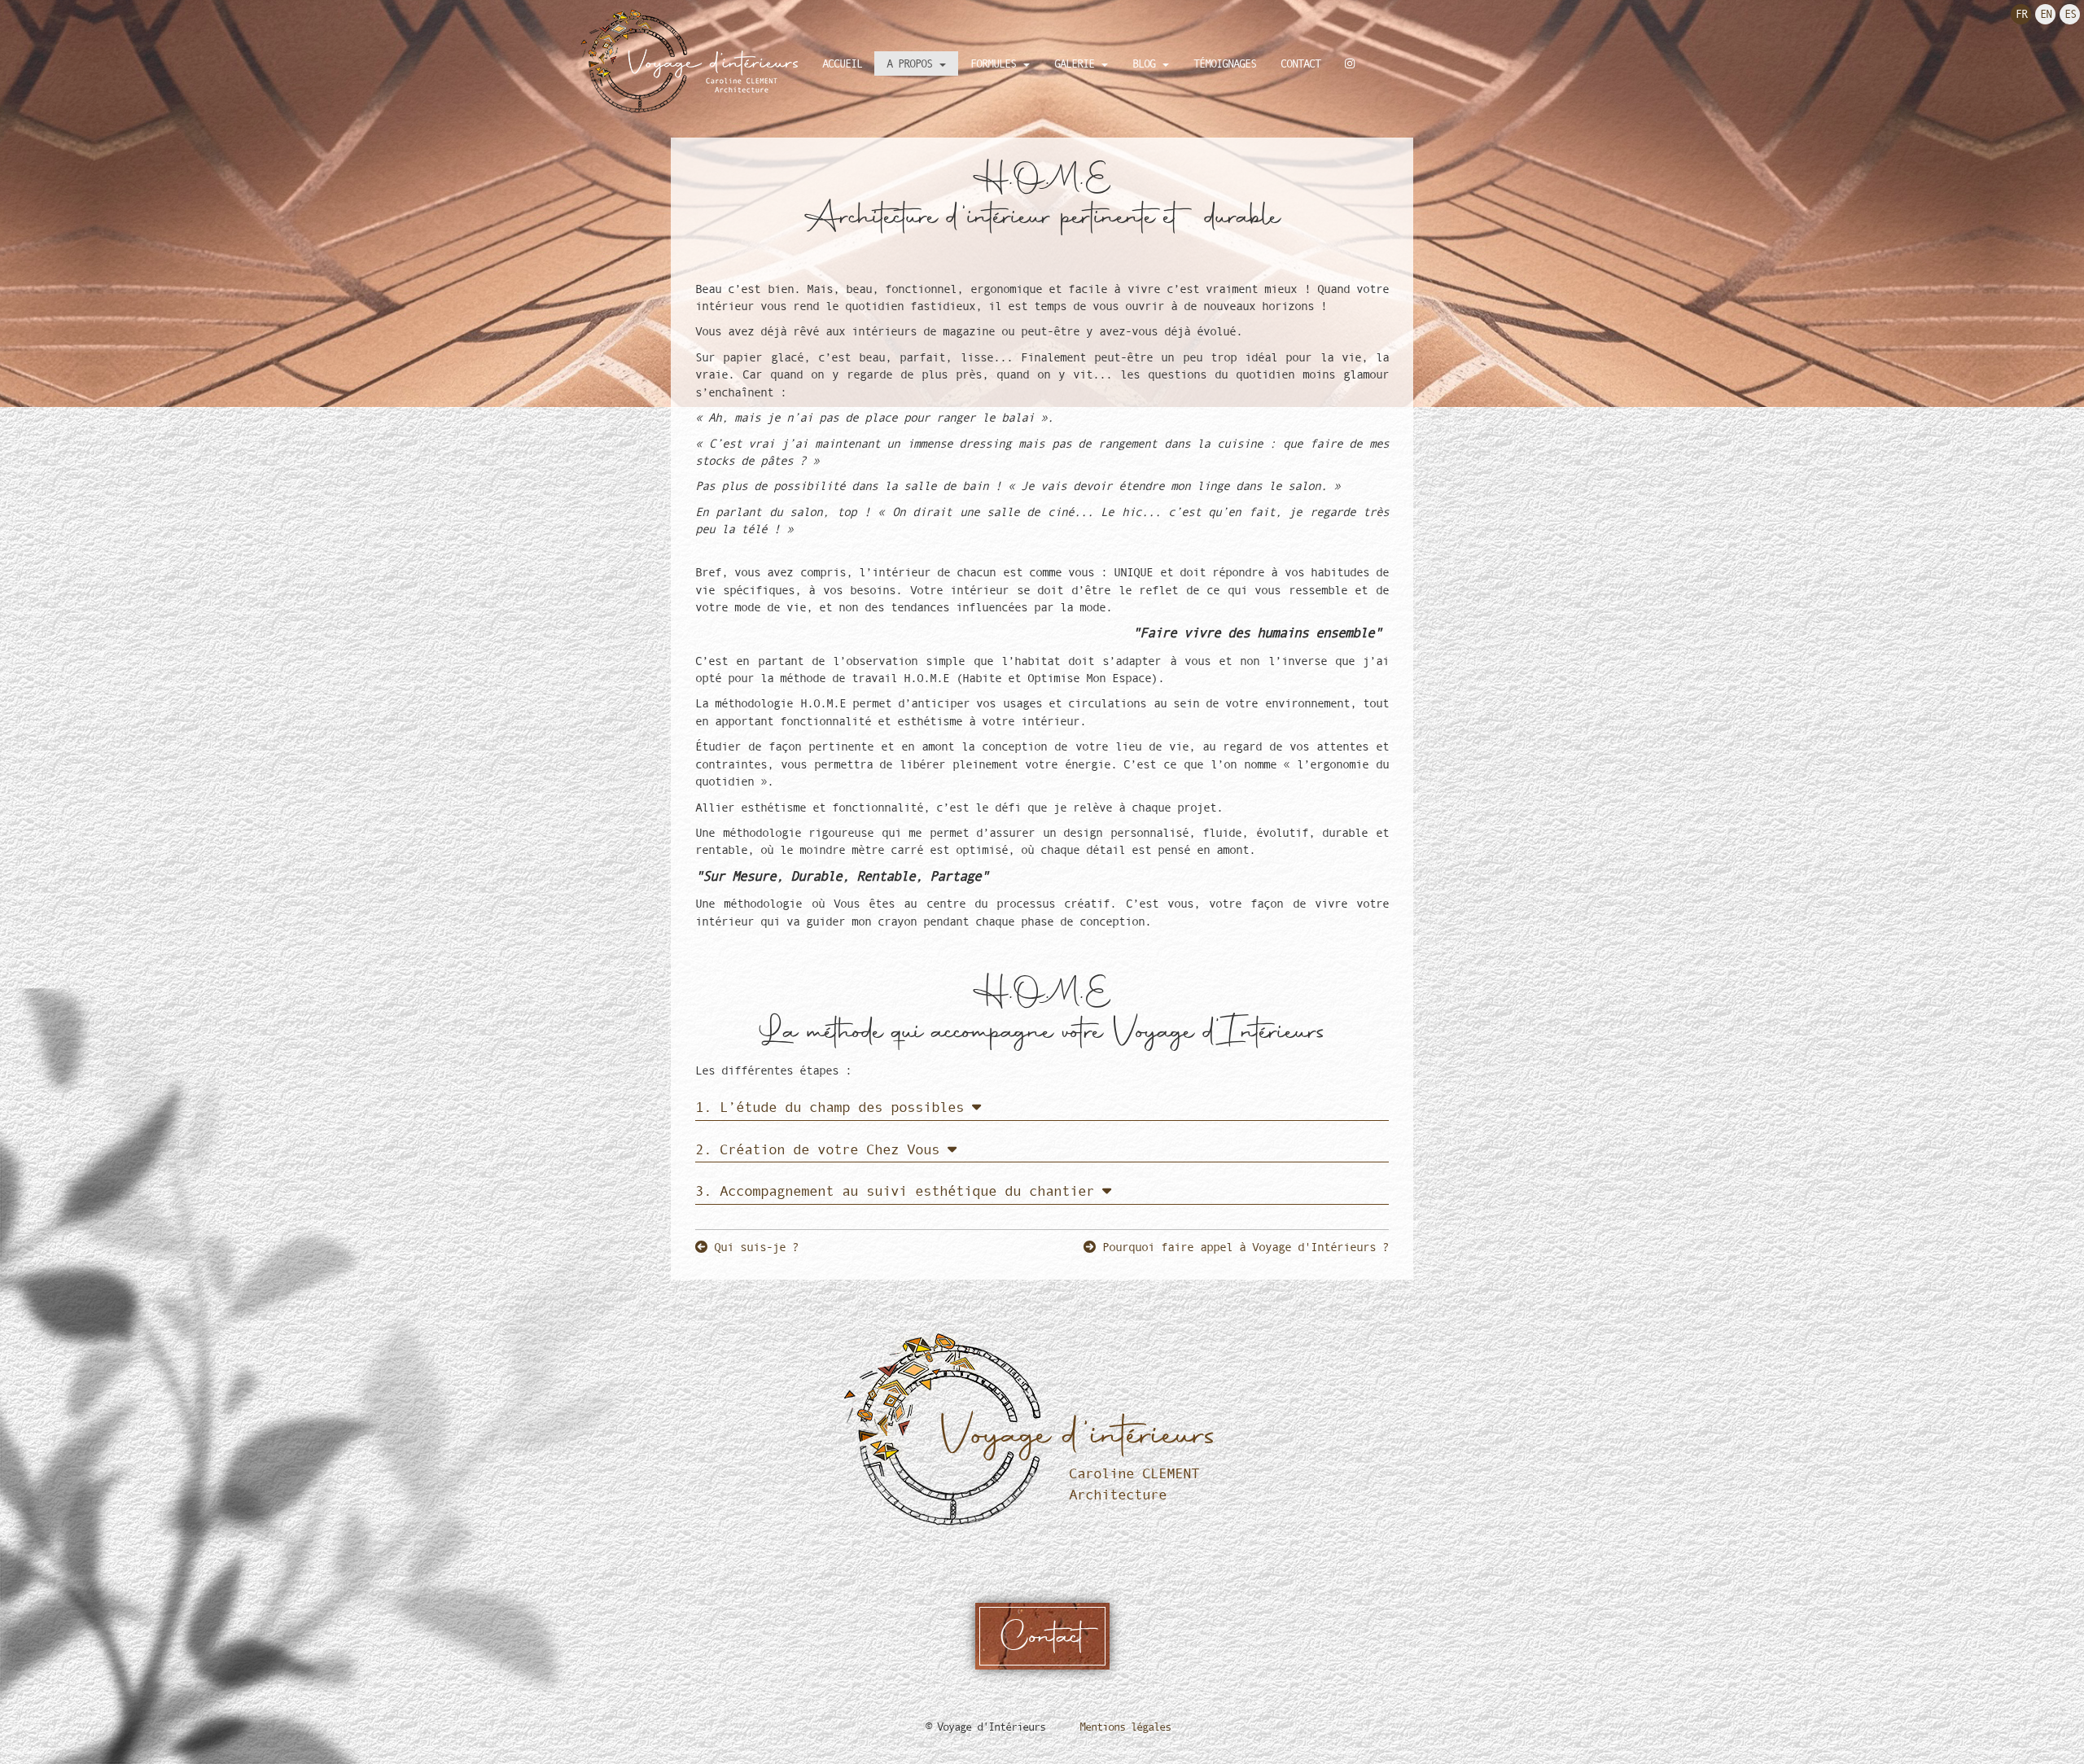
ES (2070, 14)
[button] (838, 1107)
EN (2046, 14)
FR (2021, 14)
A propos (912, 63)
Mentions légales (1125, 1727)
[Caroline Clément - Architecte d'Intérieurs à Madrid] (694, 61)
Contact (1300, 63)
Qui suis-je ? (753, 1247)
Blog (1147, 63)
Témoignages (1225, 63)
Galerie (1077, 63)
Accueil (842, 63)
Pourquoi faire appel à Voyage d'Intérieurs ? (1242, 1247)
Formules (996, 63)
